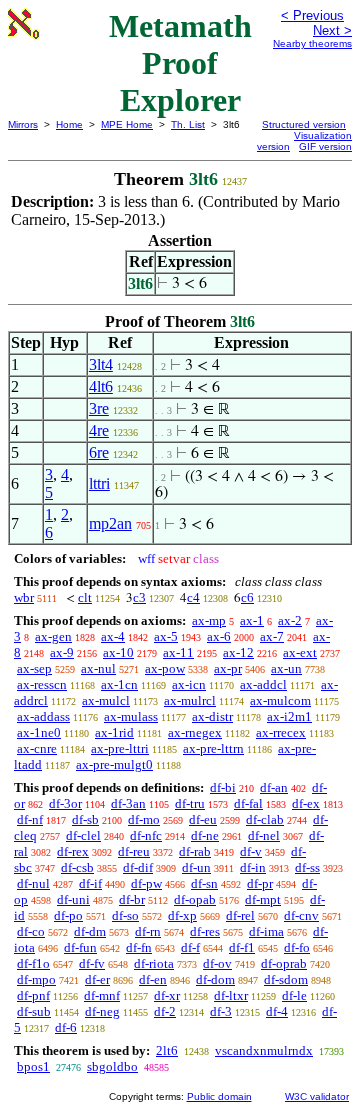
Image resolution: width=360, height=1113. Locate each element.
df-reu (134, 851)
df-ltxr (231, 995)
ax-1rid (114, 732)
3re (99, 408)
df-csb (77, 867)
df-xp (182, 915)
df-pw (146, 883)
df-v (251, 851)
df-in (253, 867)
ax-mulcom (280, 700)
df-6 (66, 1027)
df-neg (102, 1011)
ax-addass (43, 716)
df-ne (205, 835)
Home (69, 124)
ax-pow (165, 668)
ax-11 (178, 652)
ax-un (286, 668)
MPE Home (127, 124)
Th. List (188, 124)
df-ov (217, 963)
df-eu (203, 819)
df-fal (248, 803)
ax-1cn (119, 684)
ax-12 (238, 652)
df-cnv (301, 915)
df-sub (34, 1011)
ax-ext (300, 652)
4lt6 (101, 386)
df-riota (154, 963)
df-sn (204, 883)
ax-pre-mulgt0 (114, 764)
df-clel (83, 835)
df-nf (30, 819)
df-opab (195, 899)
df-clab (265, 819)
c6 (247, 597)
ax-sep (34, 668)
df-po (68, 915)
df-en (153, 979)
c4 (193, 597)
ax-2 (290, 620)
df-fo (297, 947)
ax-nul (98, 668)
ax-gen (53, 636)
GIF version (325, 146)
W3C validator (317, 1096)
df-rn (148, 931)
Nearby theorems (312, 43)
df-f (190, 947)
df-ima (266, 931)
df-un (196, 867)
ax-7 (272, 636)
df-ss (307, 867)
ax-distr (212, 716)
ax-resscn (42, 684)
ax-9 (62, 652)
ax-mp (209, 620)
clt (85, 597)
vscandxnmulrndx (264, 1050)
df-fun (80, 947)
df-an (274, 787)
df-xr (167, 995)
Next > (332, 30)
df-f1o (33, 963)
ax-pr (228, 668)
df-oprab (284, 963)
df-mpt (263, 899)
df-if (90, 883)
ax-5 (166, 636)
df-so (125, 915)
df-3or (65, 803)
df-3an (128, 803)
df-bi (223, 787)
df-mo (144, 819)
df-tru (190, 803)
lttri (99, 483)
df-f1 (242, 947)
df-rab (195, 851)
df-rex (73, 851)
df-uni (73, 899)
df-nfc (146, 835)
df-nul (33, 883)
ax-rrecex (281, 732)
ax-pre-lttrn (213, 748)
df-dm (90, 931)
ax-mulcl (106, 700)
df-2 (165, 1011)
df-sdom (286, 979)
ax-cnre (37, 748)
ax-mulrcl (190, 700)
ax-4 (113, 636)
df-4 (277, 1011)
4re (99, 430)
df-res (205, 931)
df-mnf (102, 995)
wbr (24, 597)
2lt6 (167, 1050)
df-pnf (33, 995)
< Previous (312, 15)
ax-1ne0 (39, 732)
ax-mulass (131, 716)
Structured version (304, 124)
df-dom (215, 979)
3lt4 (101, 364)
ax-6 (219, 636)
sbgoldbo (112, 1066)
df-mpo (36, 979)
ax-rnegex (195, 732)
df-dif (138, 867)
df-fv (92, 963)
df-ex (306, 803)
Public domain (219, 1096)
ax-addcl (263, 684)
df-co (31, 931)
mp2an (110, 523)
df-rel (240, 915)
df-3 (221, 1011)
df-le (294, 995)
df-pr (260, 883)
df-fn (139, 947)
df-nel (264, 835)
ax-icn (189, 684)
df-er (97, 979)
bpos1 (33, 1066)
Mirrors (23, 124)
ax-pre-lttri (120, 748)
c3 (139, 597)
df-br (132, 899)
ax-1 (252, 620)
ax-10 (118, 652)
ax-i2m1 (289, 716)
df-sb (85, 819)
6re (99, 452)
